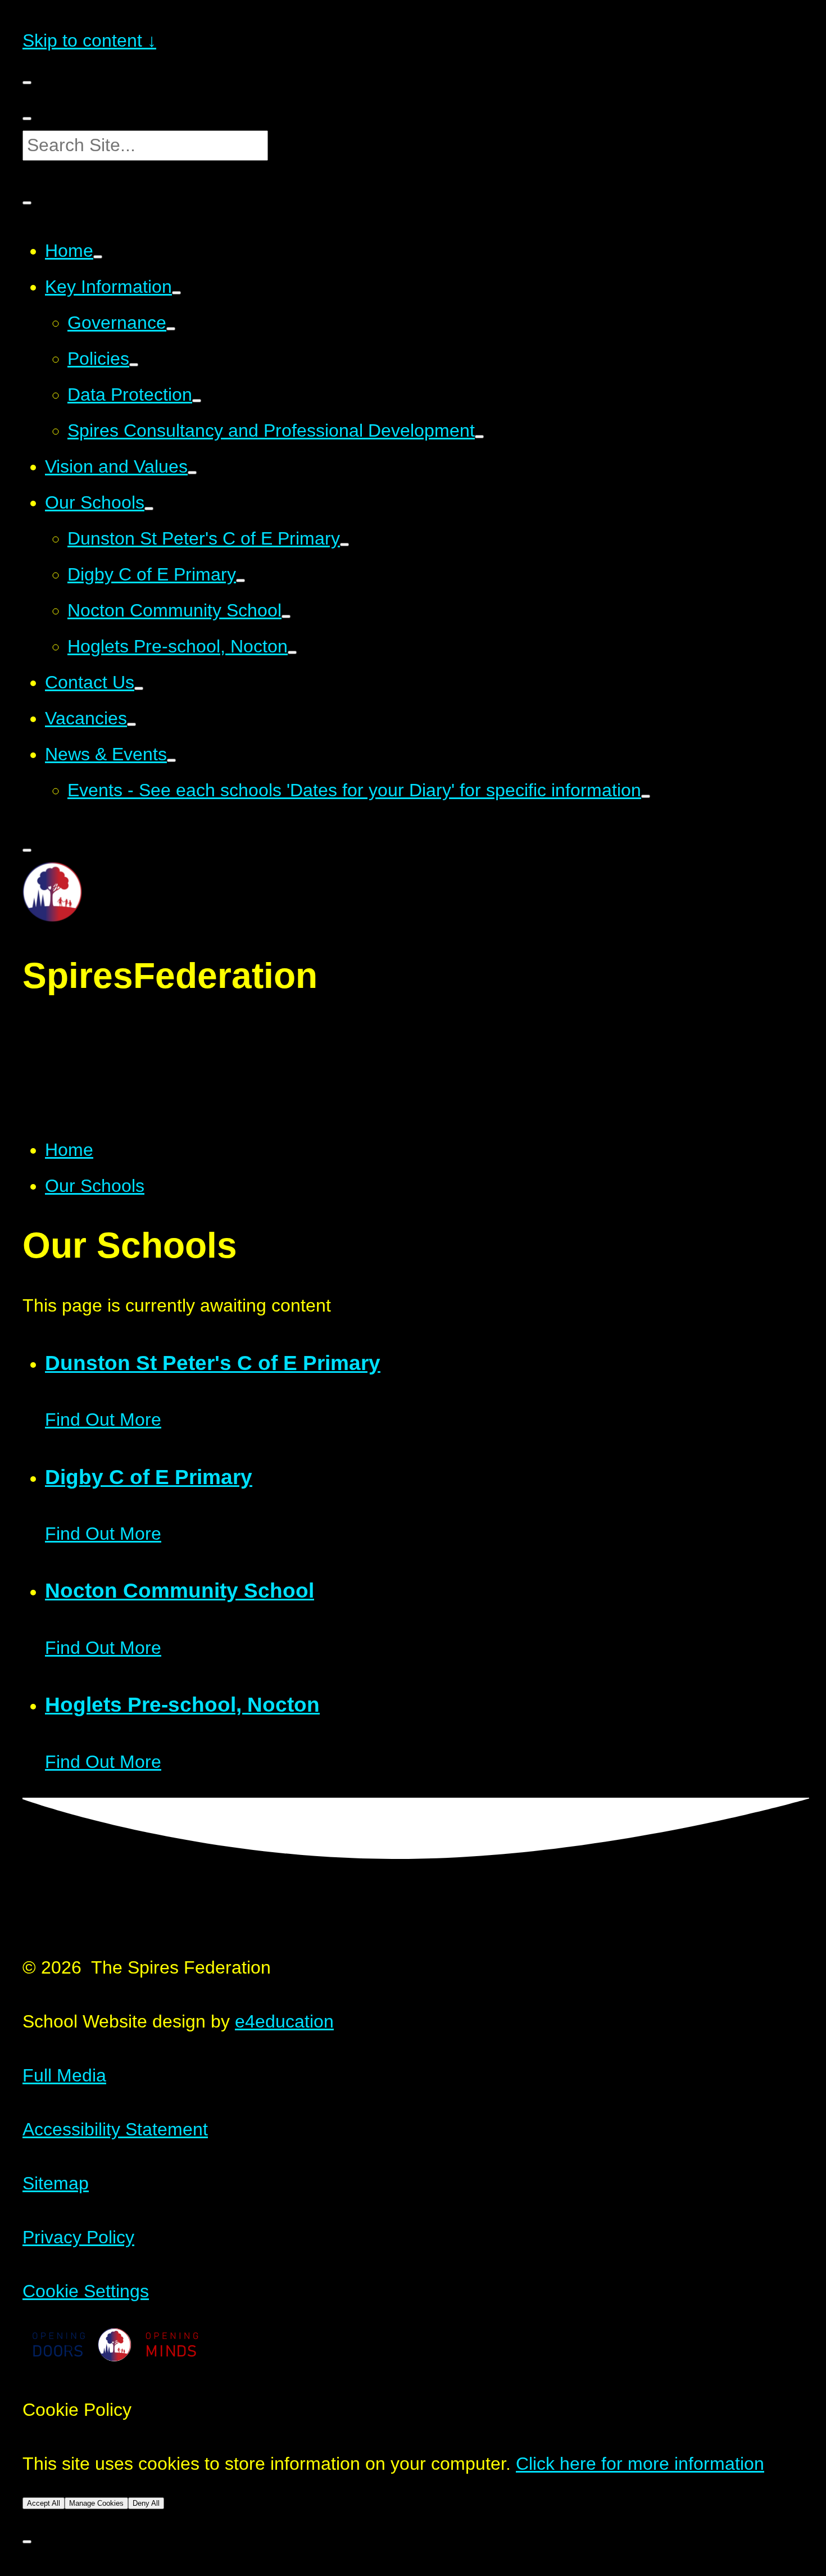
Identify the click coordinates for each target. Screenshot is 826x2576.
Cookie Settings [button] (86, 2291)
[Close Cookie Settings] (27, 2542)
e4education (284, 2021)
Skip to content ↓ (89, 40)
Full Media (64, 2075)
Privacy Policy (78, 2237)
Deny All (146, 2503)
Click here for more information (640, 2464)
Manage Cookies (96, 2503)
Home (69, 1150)
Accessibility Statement (115, 2129)
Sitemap (56, 2183)
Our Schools (95, 1186)
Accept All (44, 2503)
